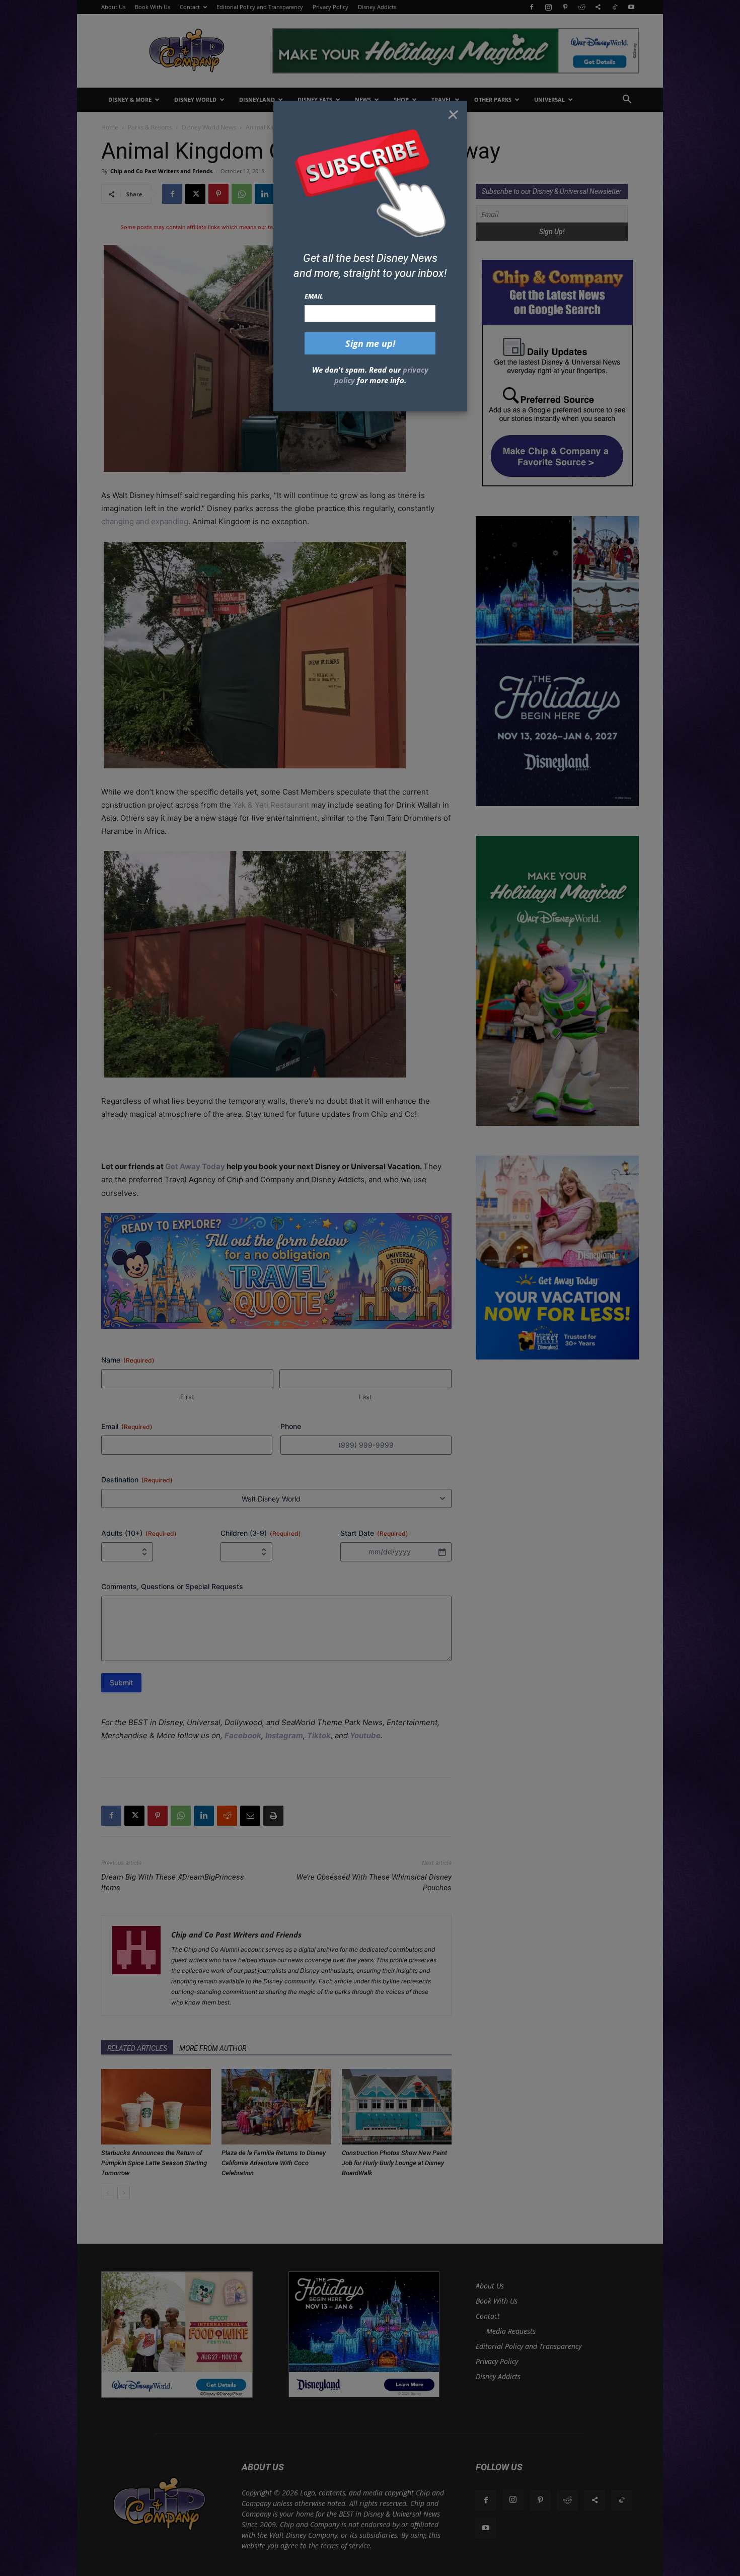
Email (314, 296)
